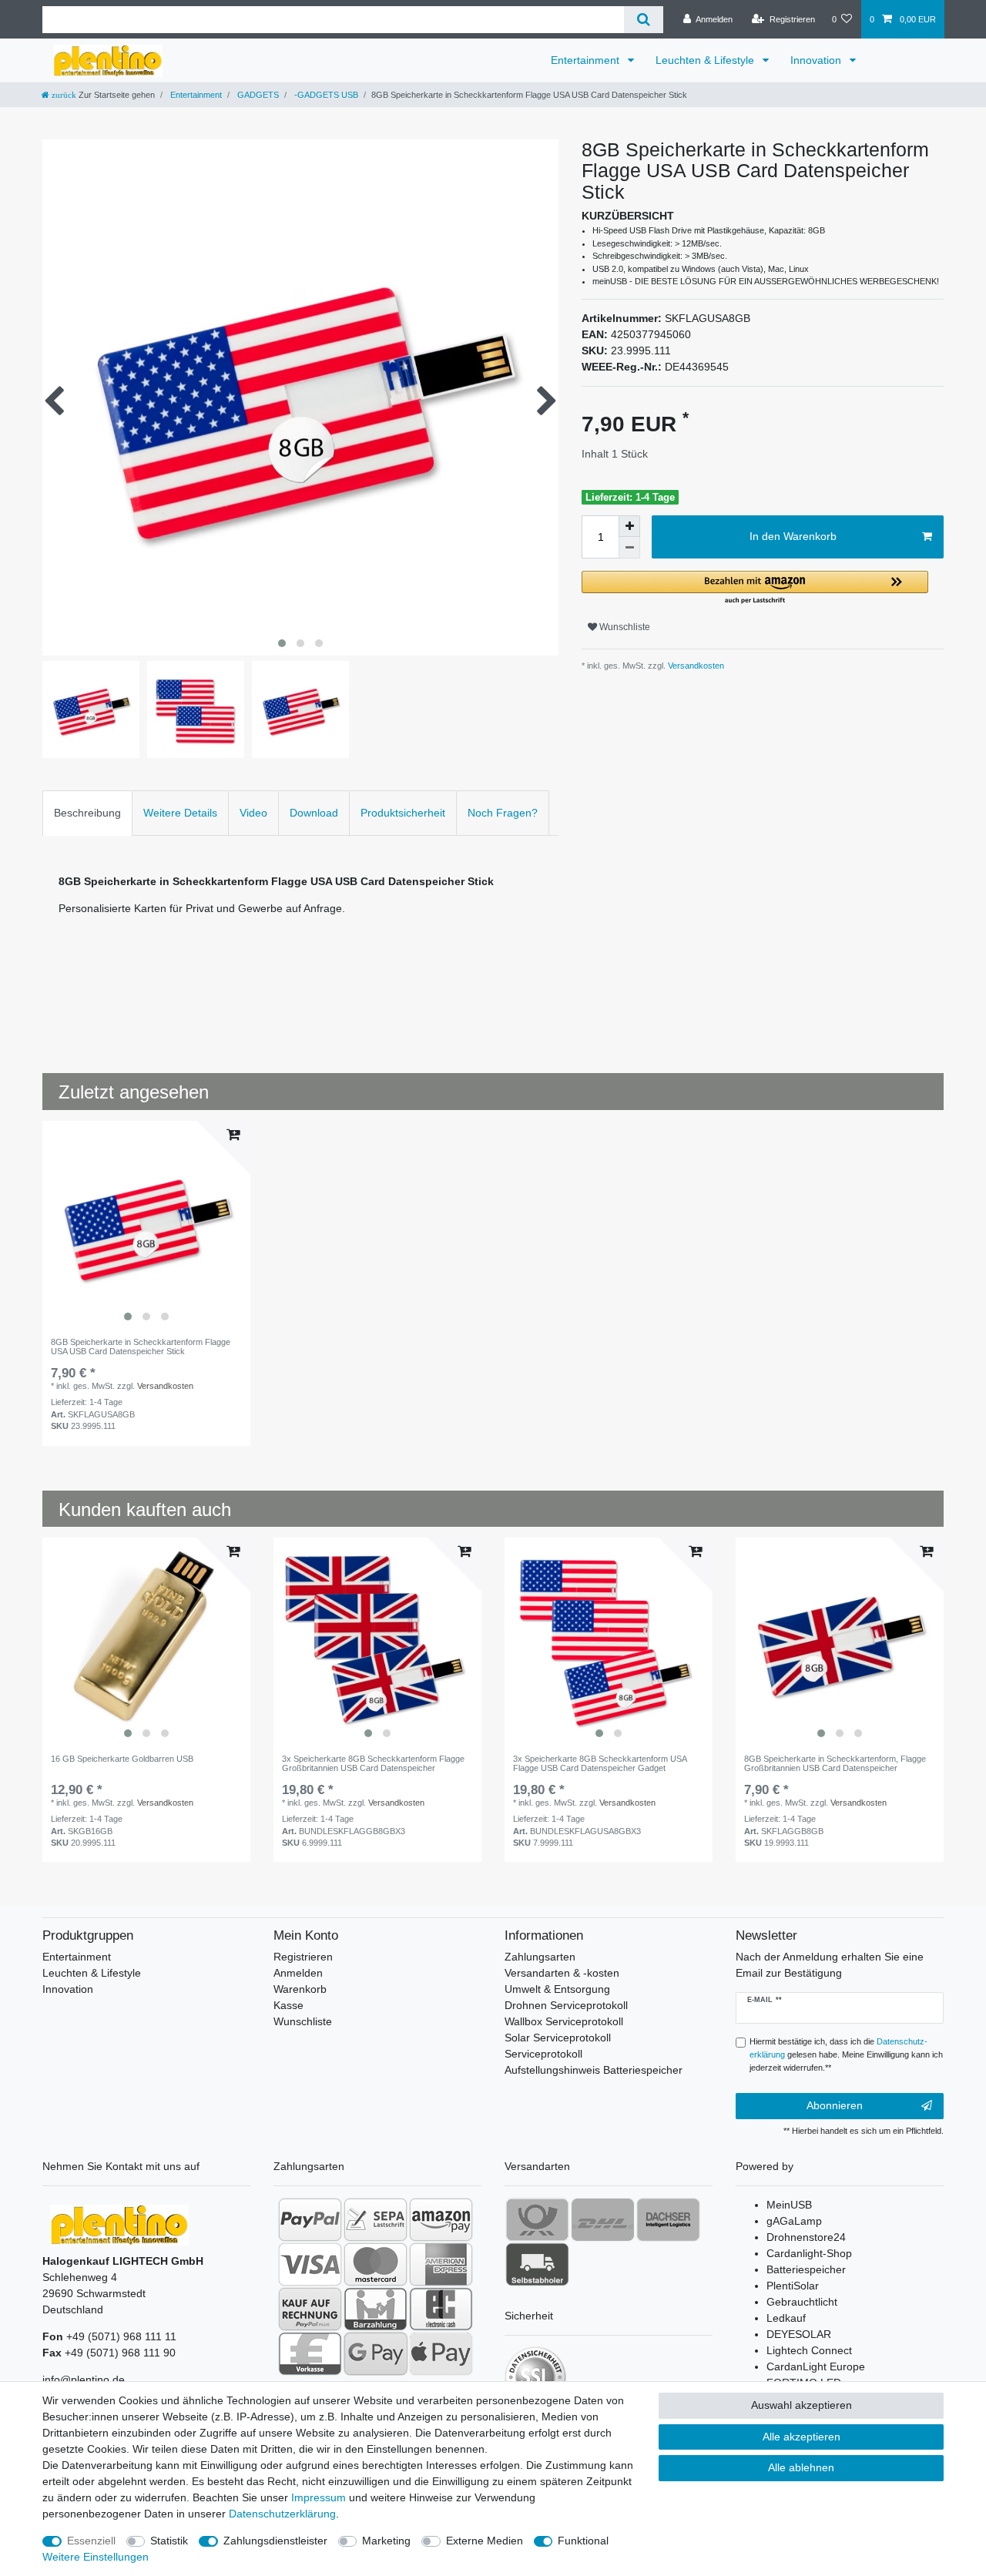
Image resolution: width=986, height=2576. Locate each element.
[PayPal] (310, 2219)
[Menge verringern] (629, 548)
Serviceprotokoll (543, 2054)
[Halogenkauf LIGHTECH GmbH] (119, 2225)
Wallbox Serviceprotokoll (564, 2021)
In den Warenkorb (793, 536)
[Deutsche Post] (537, 2219)
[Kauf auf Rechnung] (310, 2309)
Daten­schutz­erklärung (282, 2514)
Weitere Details (180, 813)
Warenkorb (300, 1989)
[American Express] (441, 2264)
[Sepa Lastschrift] (376, 2219)
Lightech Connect (809, 2350)
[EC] (441, 2309)
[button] (755, 588)
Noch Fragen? (503, 813)
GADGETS (257, 95)
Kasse (288, 2005)
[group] (146, 1225)
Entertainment (587, 60)
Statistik (169, 2541)
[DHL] (603, 2219)
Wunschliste (624, 627)
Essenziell (91, 2541)
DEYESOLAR (799, 2334)
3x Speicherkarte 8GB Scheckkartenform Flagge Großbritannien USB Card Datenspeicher (373, 1763)
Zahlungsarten (540, 1957)
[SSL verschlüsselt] (535, 2377)
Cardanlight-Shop (809, 2253)
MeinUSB (789, 2205)
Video (253, 813)
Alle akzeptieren (802, 2437)
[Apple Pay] (441, 2353)
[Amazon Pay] (441, 2219)
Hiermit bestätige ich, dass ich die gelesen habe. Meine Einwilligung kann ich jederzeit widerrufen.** (846, 2054)
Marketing (386, 2541)
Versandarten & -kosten (562, 1973)
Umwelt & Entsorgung (557, 1989)
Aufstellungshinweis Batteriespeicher (594, 2070)
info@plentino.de (84, 2380)
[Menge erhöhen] (629, 526)
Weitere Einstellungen (96, 2557)
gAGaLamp (794, 2221)
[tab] (87, 813)
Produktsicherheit (403, 813)
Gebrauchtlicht (802, 2302)
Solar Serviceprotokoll (558, 2038)
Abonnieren (835, 2105)
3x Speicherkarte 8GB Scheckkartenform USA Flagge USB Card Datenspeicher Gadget (600, 1763)
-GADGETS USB (325, 95)
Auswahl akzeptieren (802, 2405)
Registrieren (303, 1957)
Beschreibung (87, 813)
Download (314, 813)
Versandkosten (695, 666)
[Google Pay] (376, 2353)
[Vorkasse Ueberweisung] (310, 2353)
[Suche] (644, 20)
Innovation (817, 60)
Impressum (319, 2497)
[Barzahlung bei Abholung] (376, 2309)
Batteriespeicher (806, 2269)
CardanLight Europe (816, 2366)
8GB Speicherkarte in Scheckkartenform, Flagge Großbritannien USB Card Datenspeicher (835, 1763)
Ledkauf (786, 2318)
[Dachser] (668, 2219)
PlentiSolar (793, 2286)
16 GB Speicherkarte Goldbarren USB (122, 1759)
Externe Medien (485, 2541)
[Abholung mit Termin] (537, 2264)
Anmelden (298, 1973)
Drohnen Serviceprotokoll (566, 2005)
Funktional (583, 2541)
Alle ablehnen (801, 2467)
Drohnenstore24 (806, 2237)
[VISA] (310, 2264)
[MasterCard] (376, 2264)
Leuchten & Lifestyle (706, 60)
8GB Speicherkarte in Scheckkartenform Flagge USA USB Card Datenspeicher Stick (141, 1347)
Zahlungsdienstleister (275, 2541)
